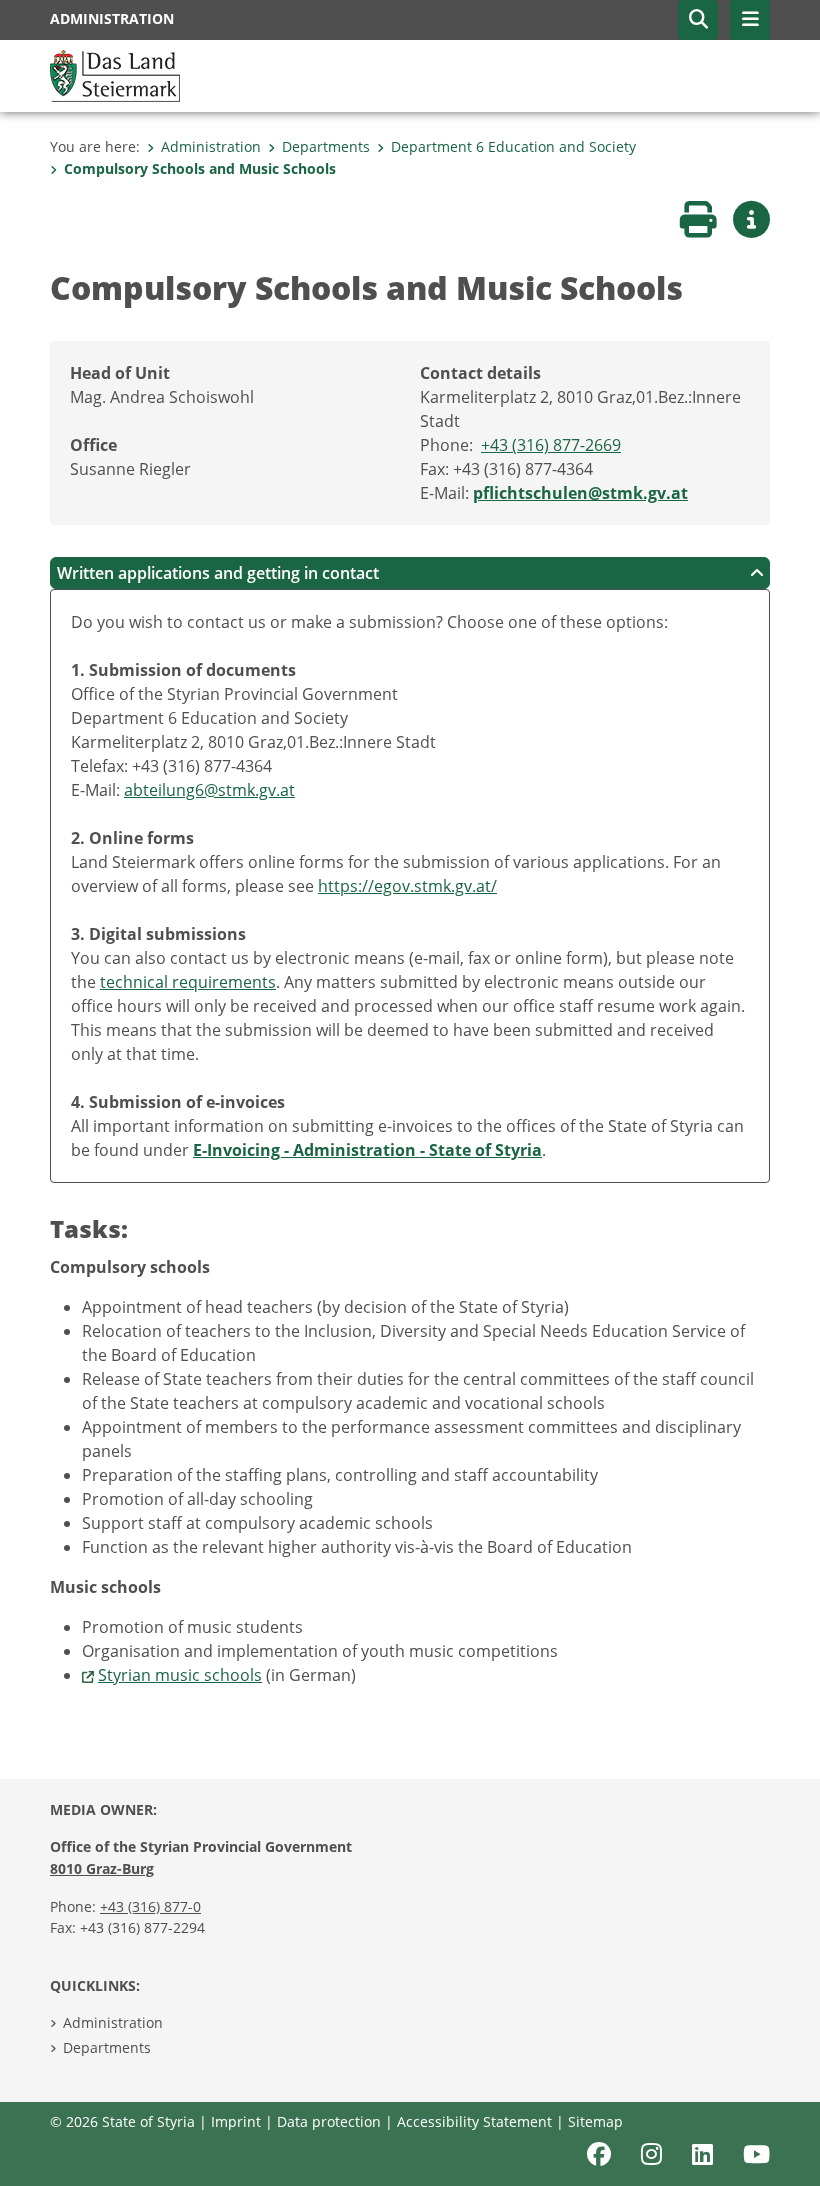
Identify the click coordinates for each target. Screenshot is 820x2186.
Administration (211, 146)
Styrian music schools (180, 1675)
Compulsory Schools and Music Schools (200, 168)
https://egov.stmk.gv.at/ (407, 886)
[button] (698, 20)
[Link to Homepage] (115, 74)
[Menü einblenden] (750, 20)
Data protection (329, 2121)
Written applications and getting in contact (218, 573)
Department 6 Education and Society (513, 146)
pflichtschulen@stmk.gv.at (580, 493)
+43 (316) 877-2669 (551, 445)
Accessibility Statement (474, 2121)
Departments (326, 146)
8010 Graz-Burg (102, 1868)
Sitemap (595, 2121)
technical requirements (188, 982)
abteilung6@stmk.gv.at (209, 790)
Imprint (236, 2121)
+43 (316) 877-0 (150, 1906)
